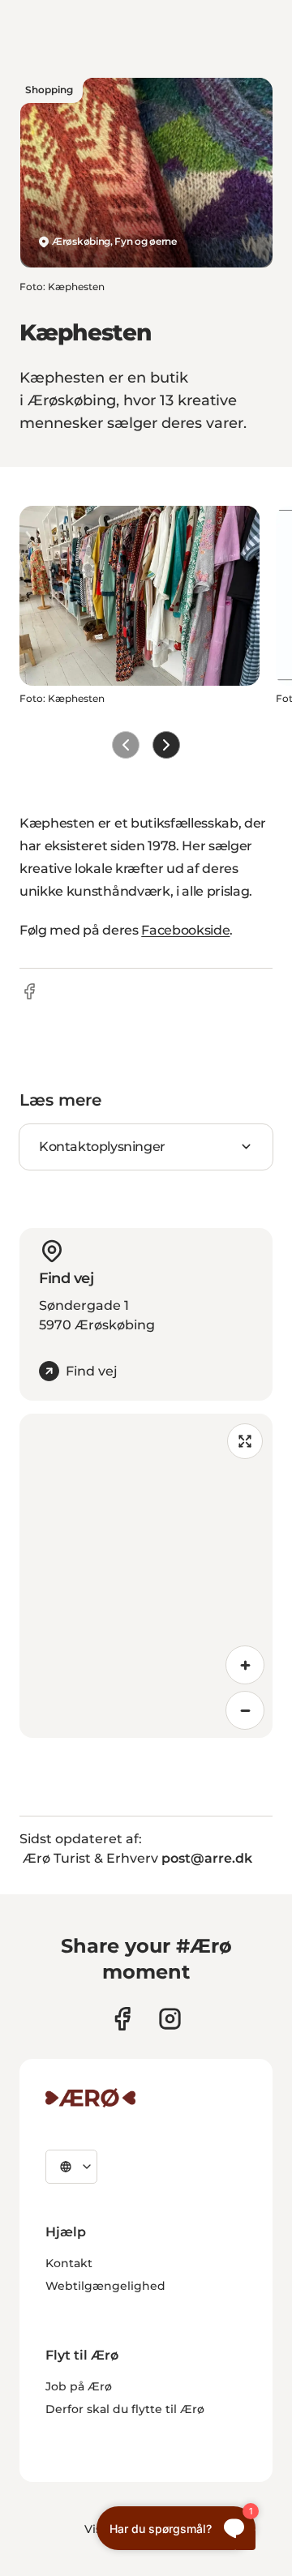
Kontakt (69, 2263)
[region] (146, 1576)
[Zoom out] (245, 1710)
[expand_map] (245, 1441)
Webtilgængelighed (105, 2286)
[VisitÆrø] (90, 2098)
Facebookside (185, 930)
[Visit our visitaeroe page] (122, 2019)
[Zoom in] (245, 1665)
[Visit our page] (170, 2019)
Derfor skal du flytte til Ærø (125, 2409)
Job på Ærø (79, 2386)
